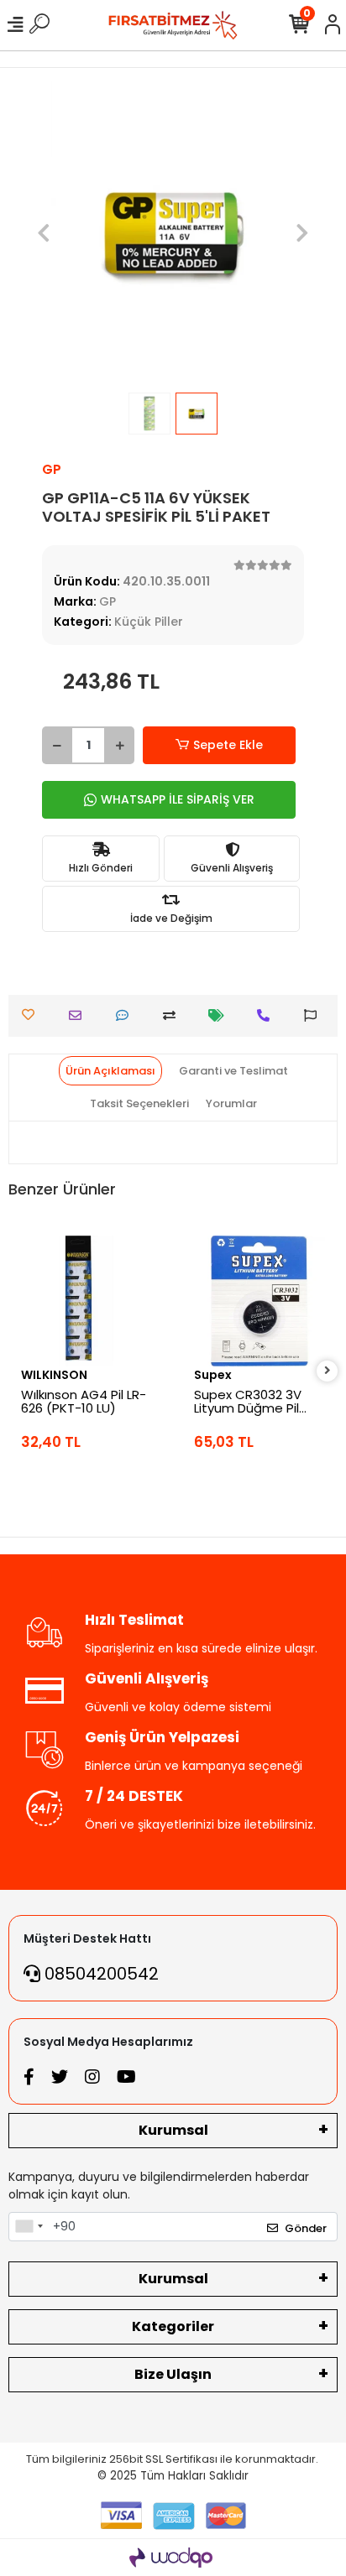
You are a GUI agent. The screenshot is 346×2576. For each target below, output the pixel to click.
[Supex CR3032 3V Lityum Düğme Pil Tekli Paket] (259, 1301)
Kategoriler (173, 2326)
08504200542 (100, 1974)
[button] (44, 232)
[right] (328, 1371)
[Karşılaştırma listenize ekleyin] (173, 1015)
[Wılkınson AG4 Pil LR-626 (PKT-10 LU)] (86, 1301)
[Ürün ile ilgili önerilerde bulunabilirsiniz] (315, 1015)
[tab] (110, 1071)
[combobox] (29, 2227)
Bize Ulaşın (173, 2374)
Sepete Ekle (228, 745)
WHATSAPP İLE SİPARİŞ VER (178, 799)
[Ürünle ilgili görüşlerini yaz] (126, 1015)
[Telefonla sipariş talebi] (267, 1015)
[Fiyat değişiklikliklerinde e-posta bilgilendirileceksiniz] (220, 1015)
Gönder (306, 2228)
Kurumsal (173, 2130)
